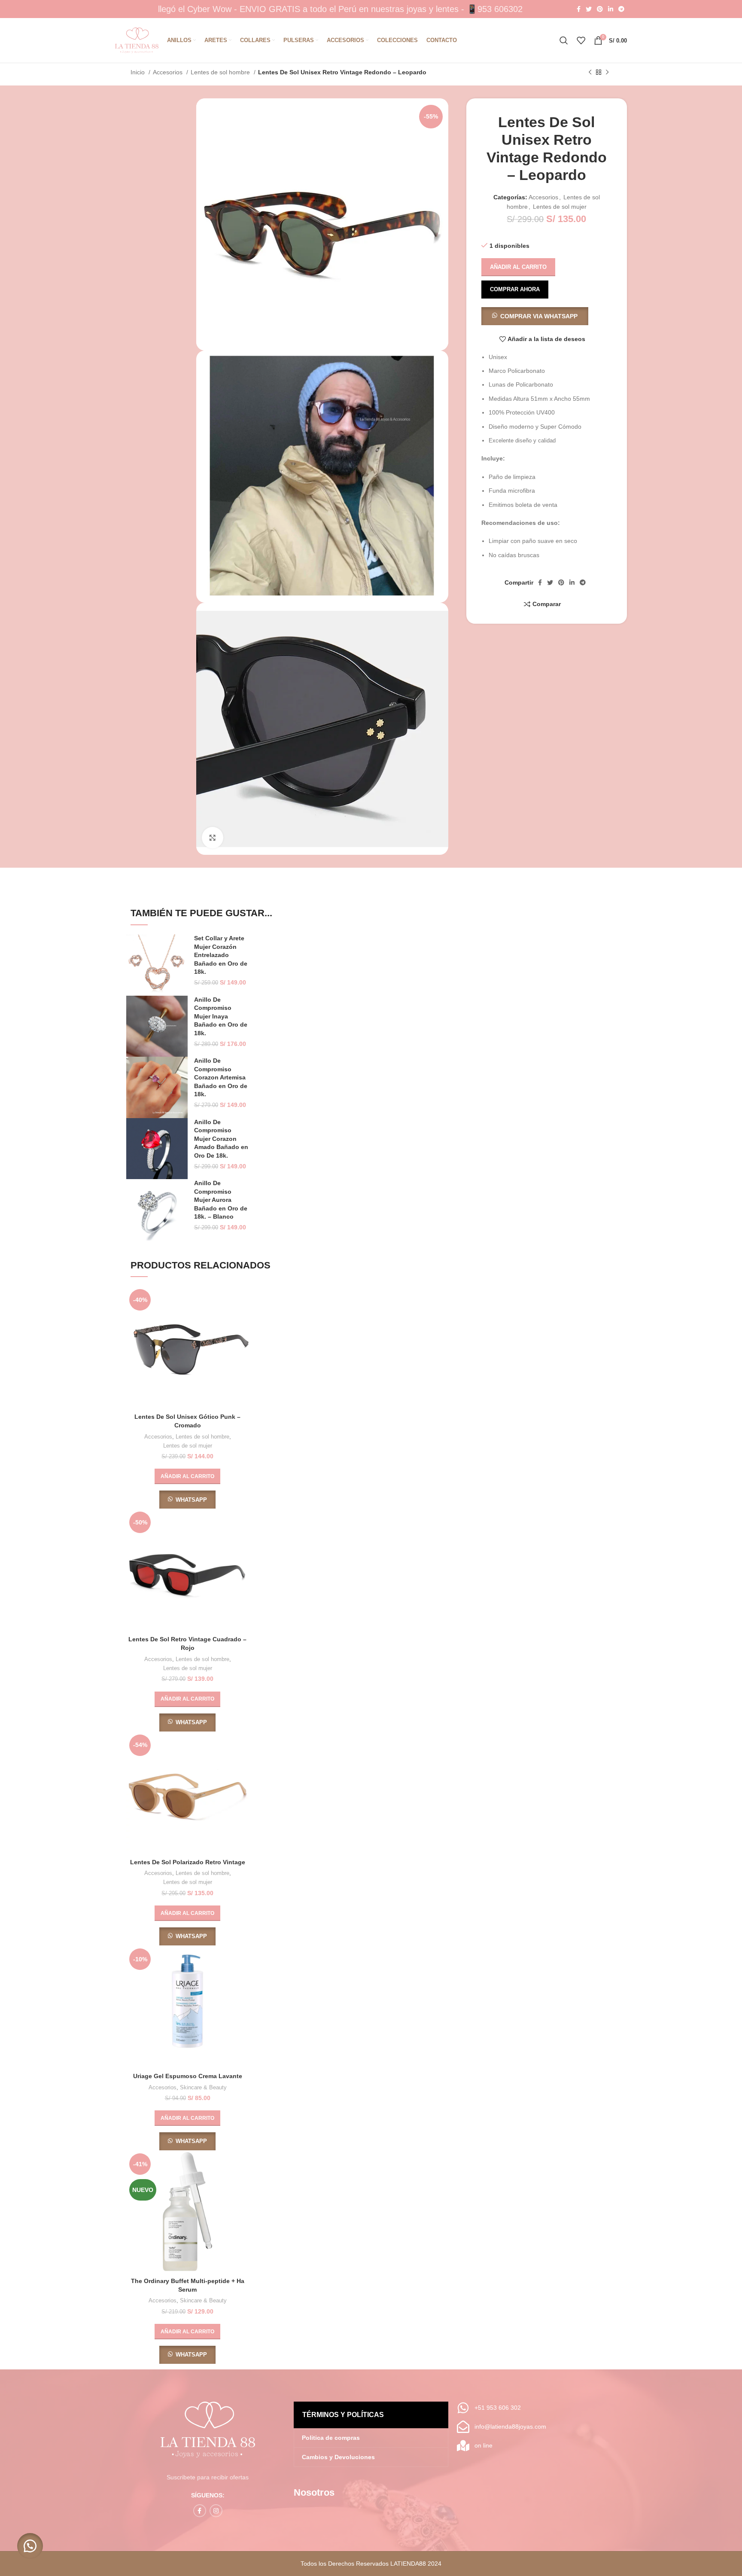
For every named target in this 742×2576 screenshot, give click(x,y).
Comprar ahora (515, 289)
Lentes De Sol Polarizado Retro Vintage (188, 1862)
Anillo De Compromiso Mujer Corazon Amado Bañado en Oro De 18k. (221, 1139)
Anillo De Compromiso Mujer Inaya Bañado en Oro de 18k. (221, 1016)
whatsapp (191, 1500)
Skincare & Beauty (203, 2087)
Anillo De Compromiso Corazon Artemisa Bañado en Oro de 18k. (221, 1077)
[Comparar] (242, 1300)
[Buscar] (564, 40)
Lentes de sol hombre (221, 72)
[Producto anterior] (590, 73)
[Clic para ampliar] (213, 838)
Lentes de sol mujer (560, 207)
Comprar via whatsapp (539, 316)
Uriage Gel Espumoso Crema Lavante (188, 2076)
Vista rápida (242, 1319)
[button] (535, 316)
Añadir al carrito (518, 267)
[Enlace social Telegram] (621, 9)
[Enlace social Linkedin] (611, 9)
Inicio (138, 72)
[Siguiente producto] (607, 73)
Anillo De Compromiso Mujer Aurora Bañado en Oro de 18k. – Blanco (221, 1200)
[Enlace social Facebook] (579, 9)
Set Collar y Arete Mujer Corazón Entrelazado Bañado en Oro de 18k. (221, 955)
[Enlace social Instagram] (216, 2511)
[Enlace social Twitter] (589, 9)
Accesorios (169, 72)
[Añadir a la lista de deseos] (242, 1339)
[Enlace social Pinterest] (600, 9)
